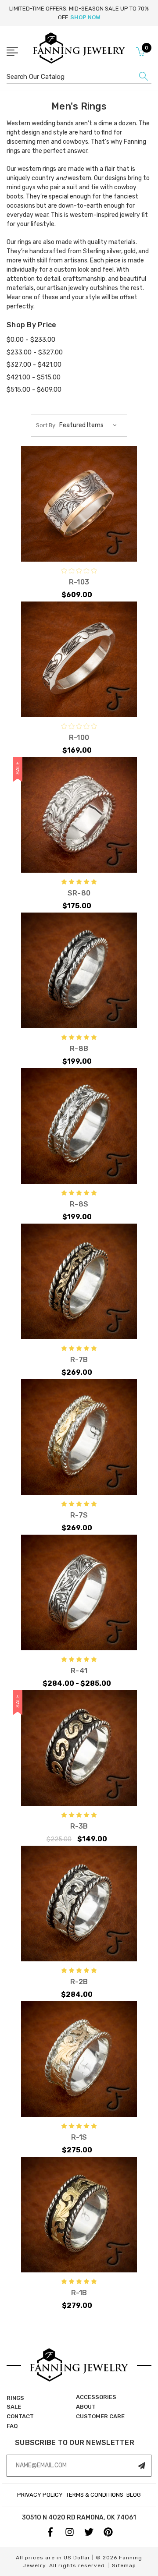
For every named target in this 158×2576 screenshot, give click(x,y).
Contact (20, 2416)
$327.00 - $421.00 (34, 364)
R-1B (79, 2293)
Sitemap (124, 2565)
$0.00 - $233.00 (31, 340)
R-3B (79, 1826)
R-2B (79, 1982)
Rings (15, 2398)
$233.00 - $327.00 (35, 352)
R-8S (79, 1204)
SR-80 (79, 893)
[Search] (144, 78)
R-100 (79, 738)
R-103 (79, 582)
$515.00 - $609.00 (34, 389)
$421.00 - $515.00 (34, 377)
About (86, 2407)
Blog (134, 2495)
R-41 (79, 1671)
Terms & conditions (95, 2495)
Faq (12, 2426)
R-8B (79, 1049)
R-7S (79, 1515)
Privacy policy (40, 2495)
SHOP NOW (85, 17)
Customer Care (100, 2416)
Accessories (96, 2397)
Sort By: (46, 425)
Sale (14, 2407)
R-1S (79, 2137)
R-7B (79, 1360)
